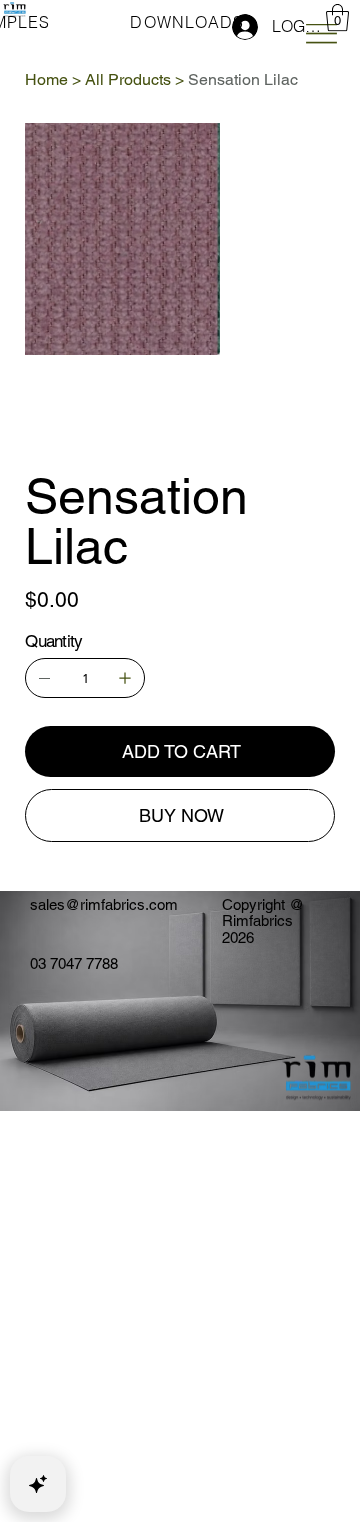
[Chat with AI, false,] (38, 1484)
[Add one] (125, 678)
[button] (337, 17)
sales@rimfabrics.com (104, 904)
